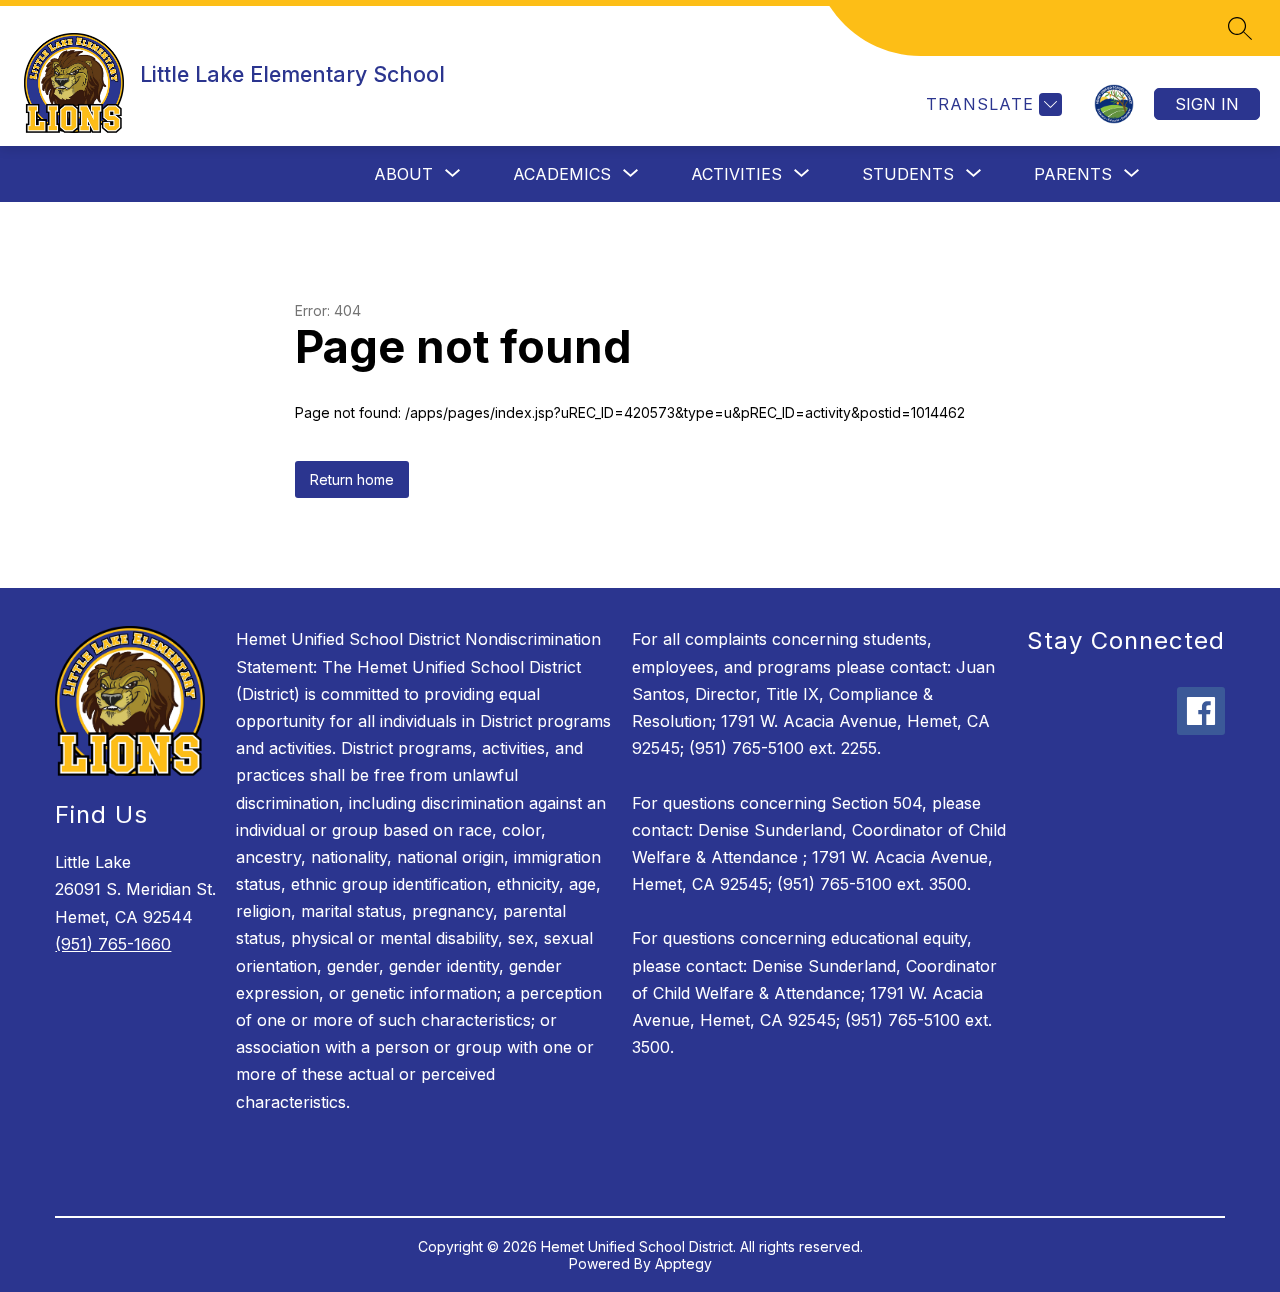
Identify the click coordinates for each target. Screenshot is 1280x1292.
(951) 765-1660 (113, 944)
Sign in (1207, 104)
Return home (352, 479)
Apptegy (683, 1263)
